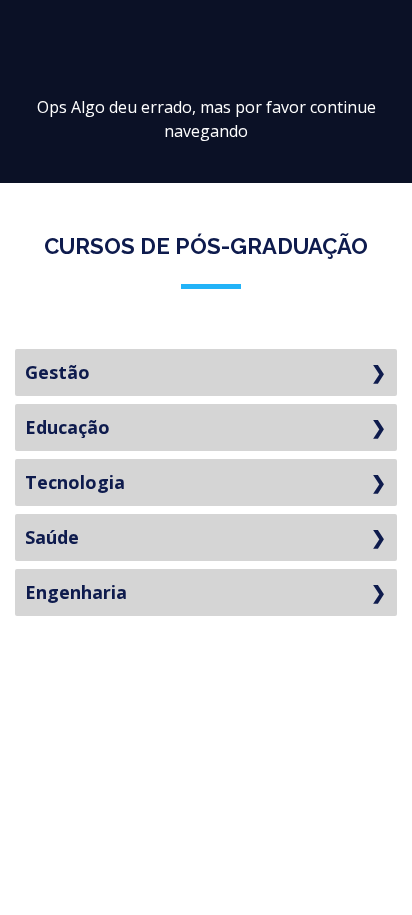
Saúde (52, 537)
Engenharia (76, 592)
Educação (67, 427)
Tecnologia (75, 482)
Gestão (57, 372)
